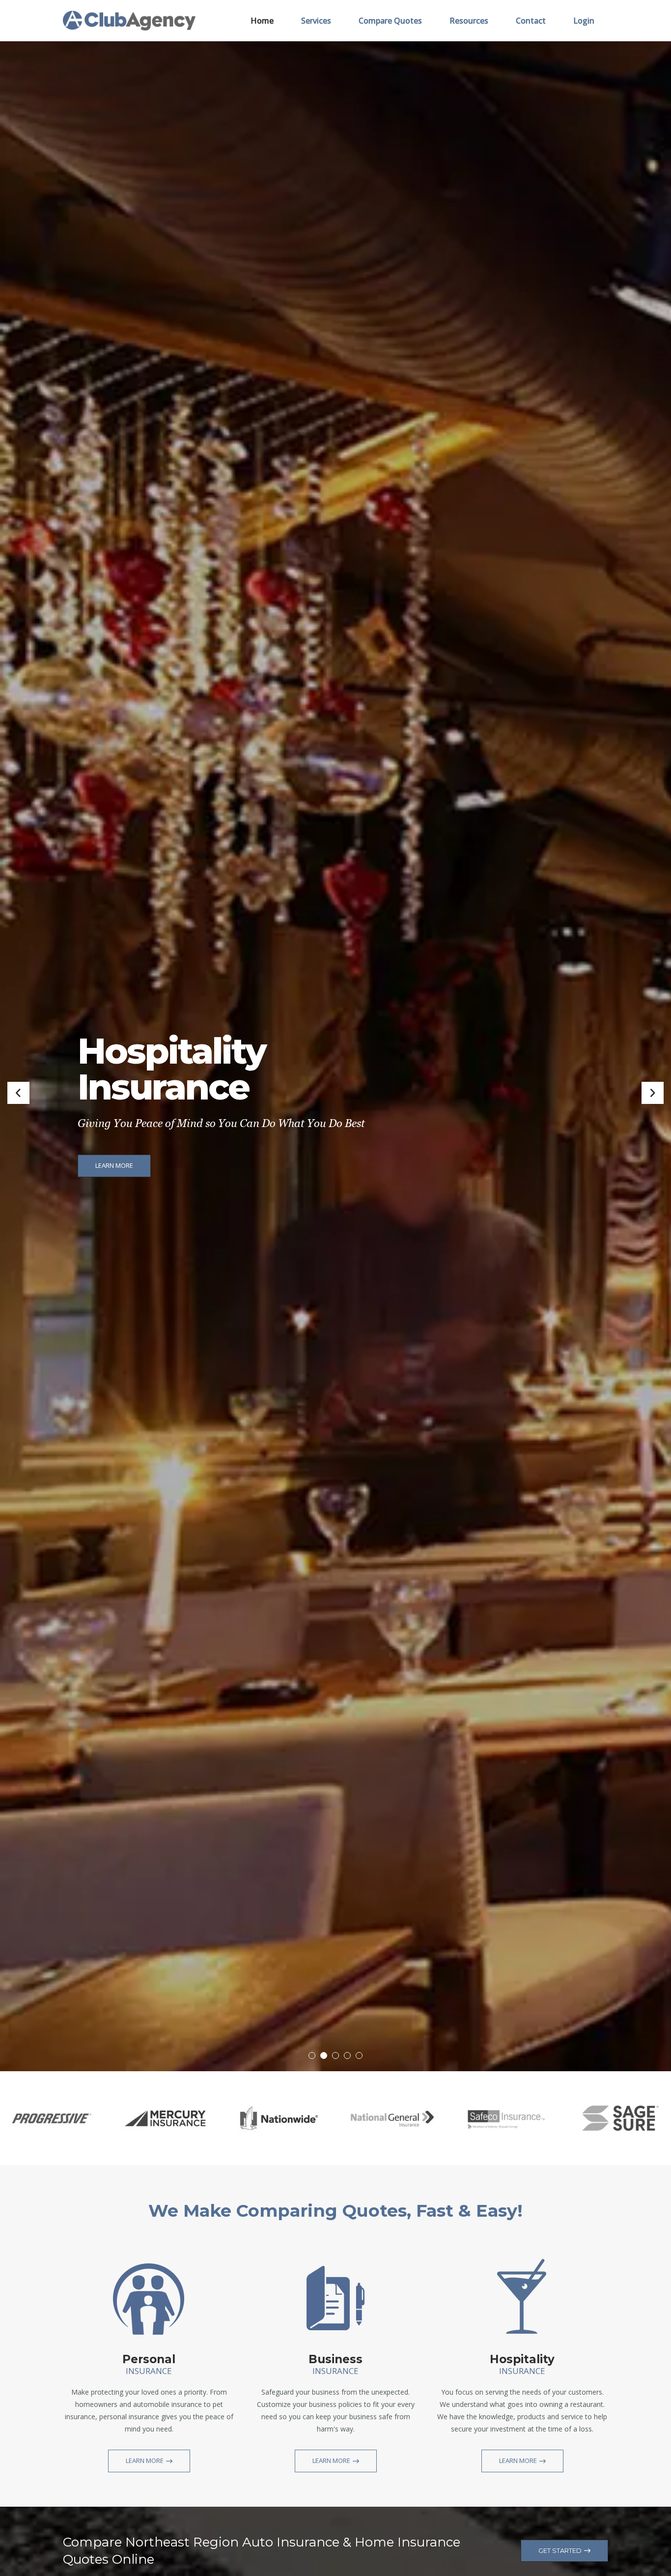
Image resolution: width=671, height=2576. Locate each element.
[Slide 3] (335, 2055)
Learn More (145, 2460)
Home (262, 21)
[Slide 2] (324, 2055)
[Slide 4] (347, 2055)
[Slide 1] (312, 2055)
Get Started (560, 2550)
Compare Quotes (390, 21)
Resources (469, 21)
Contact (531, 21)
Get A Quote (115, 1154)
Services (316, 21)
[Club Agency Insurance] (129, 20)
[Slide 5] (359, 2055)
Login (584, 21)
